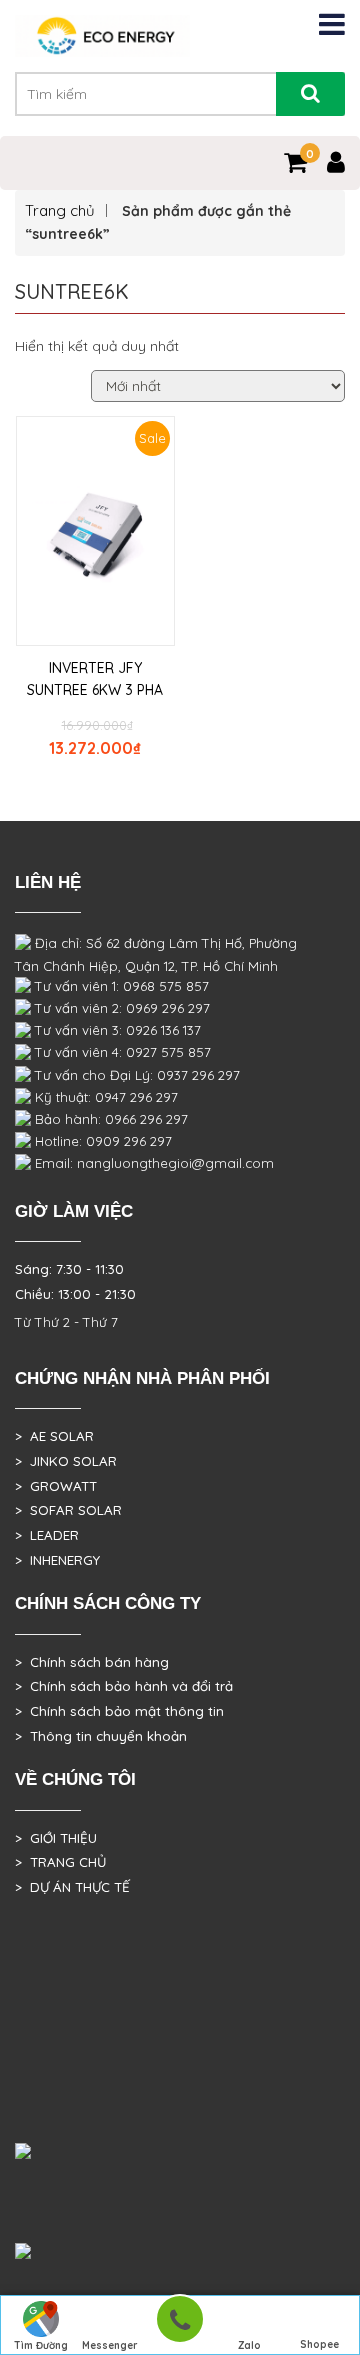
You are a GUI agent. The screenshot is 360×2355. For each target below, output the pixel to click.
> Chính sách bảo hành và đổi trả (124, 1686)
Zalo (249, 2345)
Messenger (110, 2345)
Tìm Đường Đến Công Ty (40, 2347)
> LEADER (47, 1535)
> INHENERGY (57, 1560)
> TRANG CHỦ (60, 1862)
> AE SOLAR (54, 1436)
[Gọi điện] (179, 2325)
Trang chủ (60, 210)
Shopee (319, 2344)
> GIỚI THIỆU (56, 1838)
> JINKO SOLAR (66, 1461)
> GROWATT (56, 1486)
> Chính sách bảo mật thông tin (119, 1711)
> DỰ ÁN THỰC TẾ (72, 1887)
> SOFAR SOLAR (68, 1510)
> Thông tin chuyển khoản (101, 1736)
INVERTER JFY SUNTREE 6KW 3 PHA (95, 679)
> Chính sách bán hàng (92, 1662)
